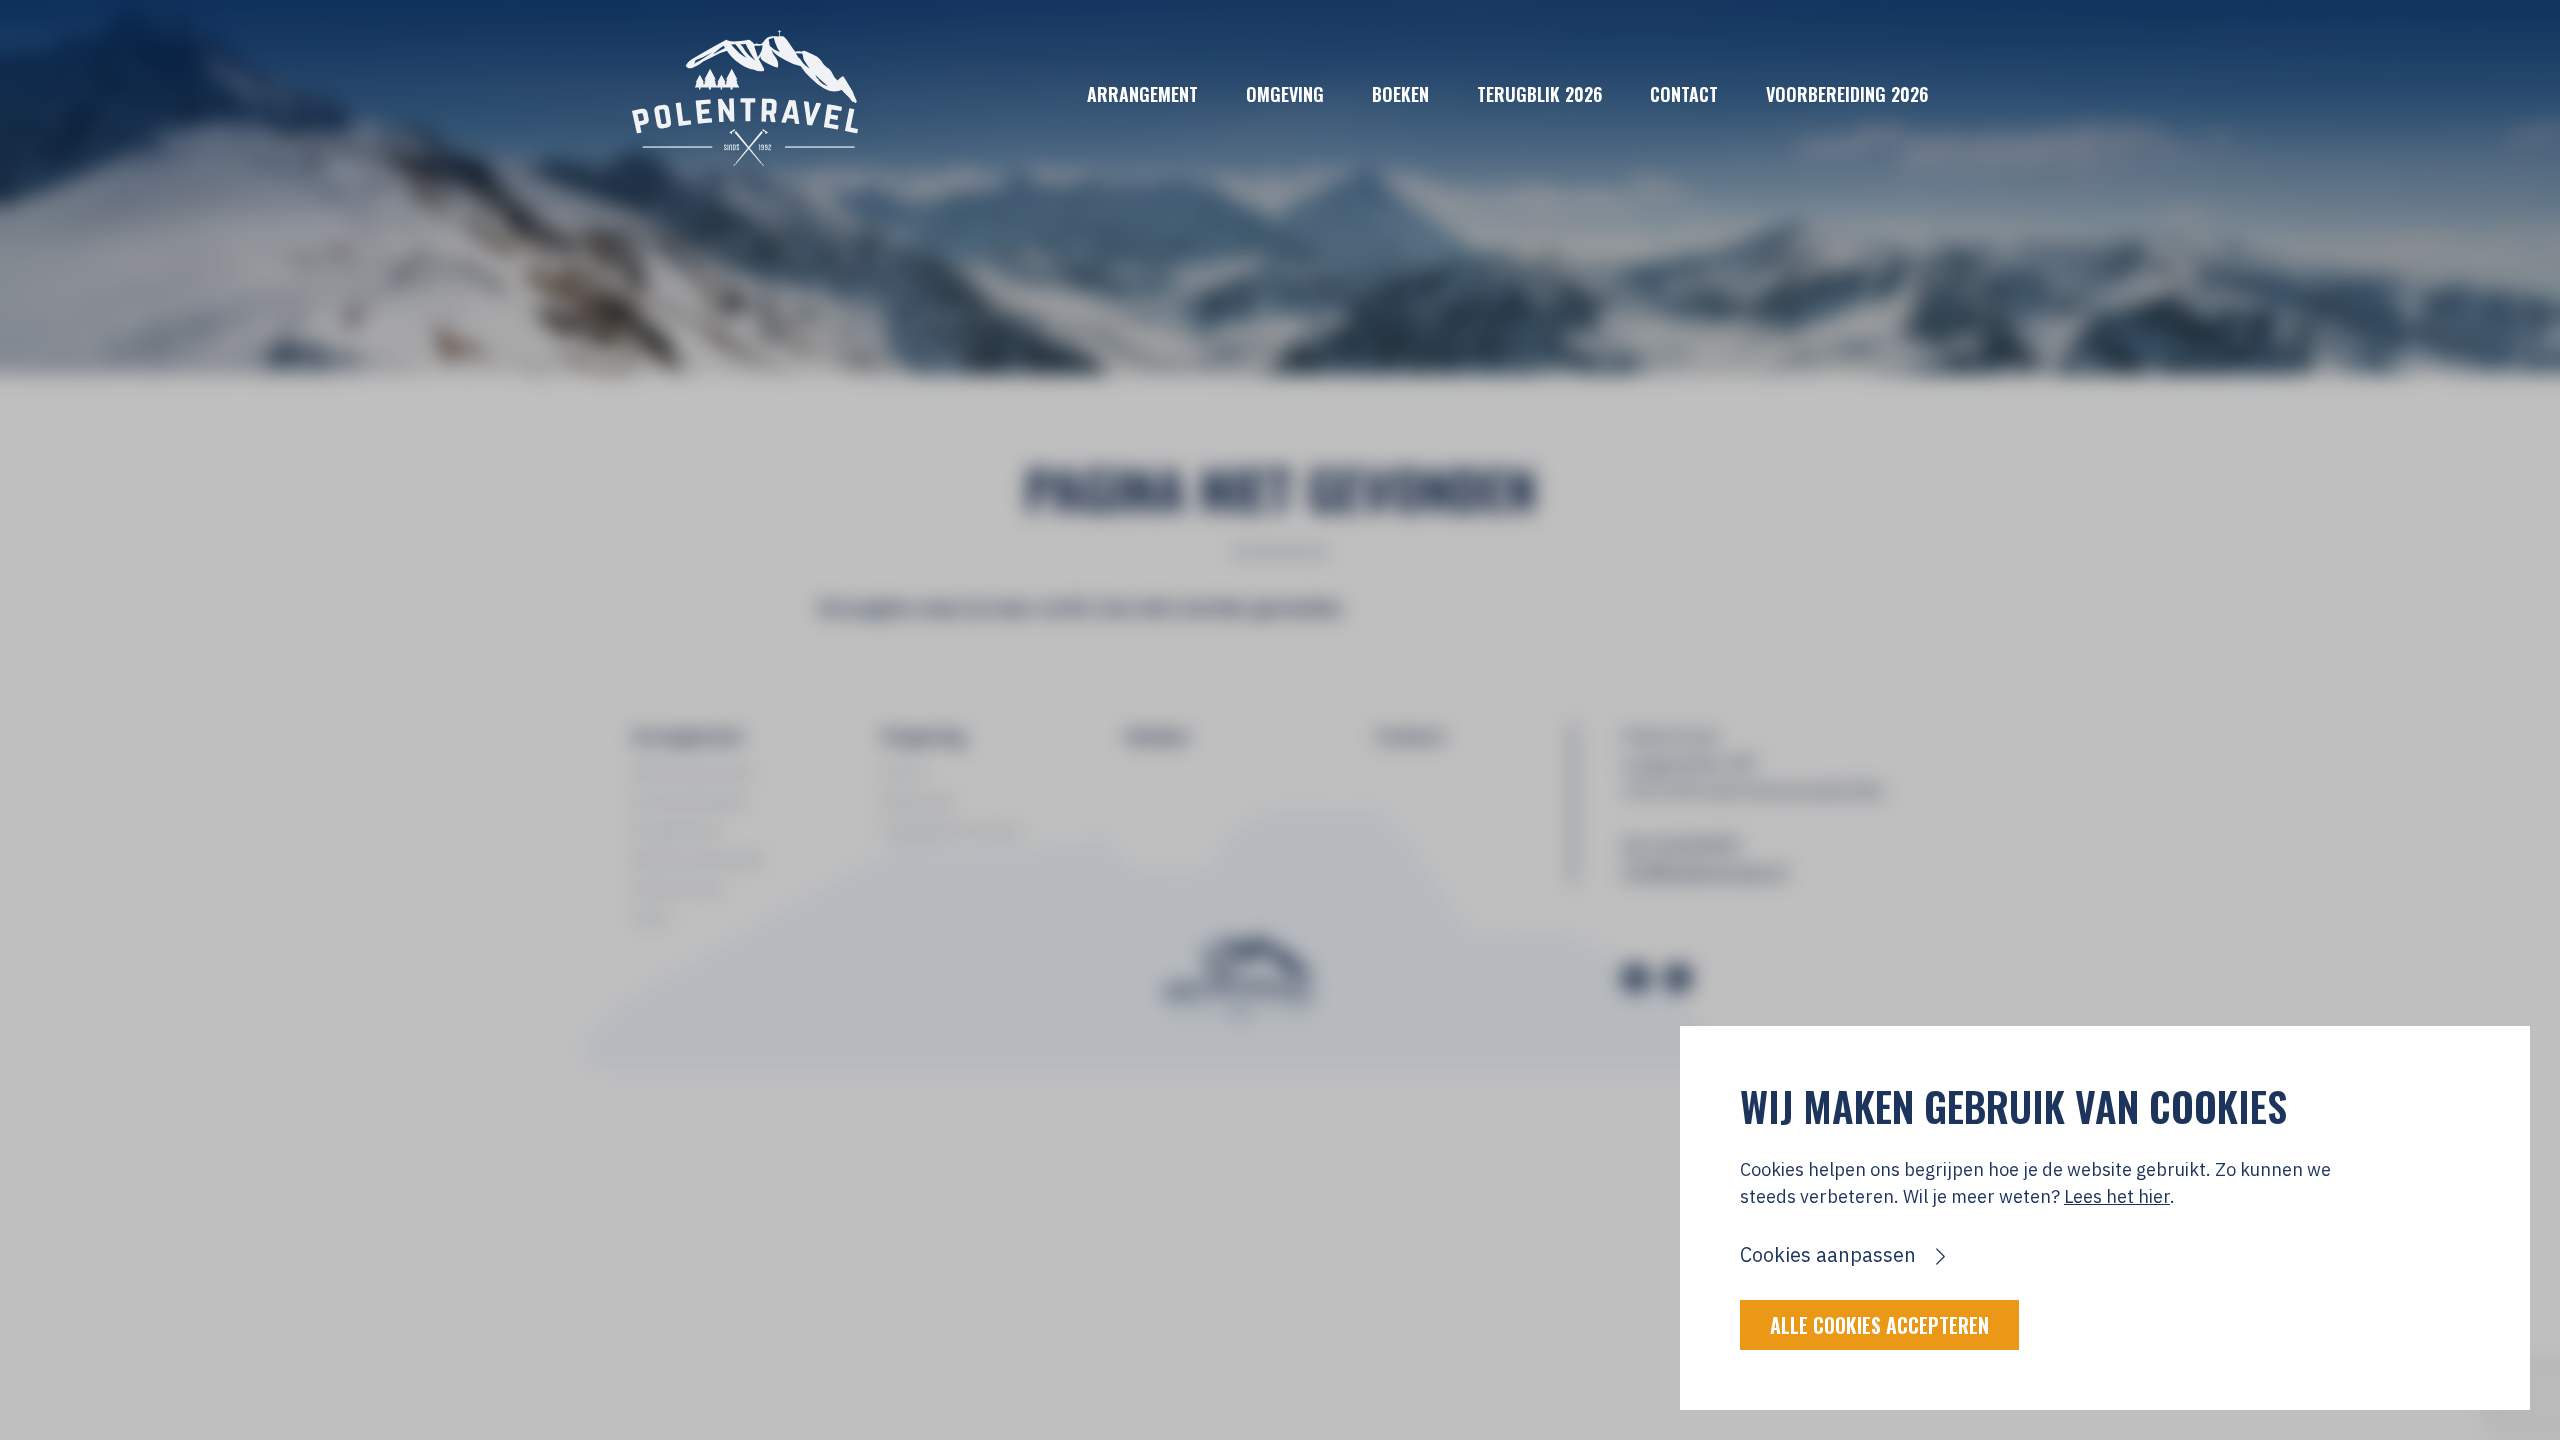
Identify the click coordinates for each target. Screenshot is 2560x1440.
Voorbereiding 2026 (1847, 94)
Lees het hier (2117, 1196)
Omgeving (1285, 94)
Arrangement (1142, 94)
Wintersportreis (693, 772)
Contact (1684, 94)
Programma (676, 830)
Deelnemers (679, 888)
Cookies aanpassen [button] (1828, 1254)
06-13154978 (1680, 844)
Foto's (904, 772)
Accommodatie (689, 801)
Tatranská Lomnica (951, 830)
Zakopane (918, 801)
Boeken (1400, 94)
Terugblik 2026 (1539, 94)
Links (651, 917)
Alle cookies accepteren (1879, 1325)
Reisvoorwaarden (698, 859)
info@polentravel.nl (1704, 871)
